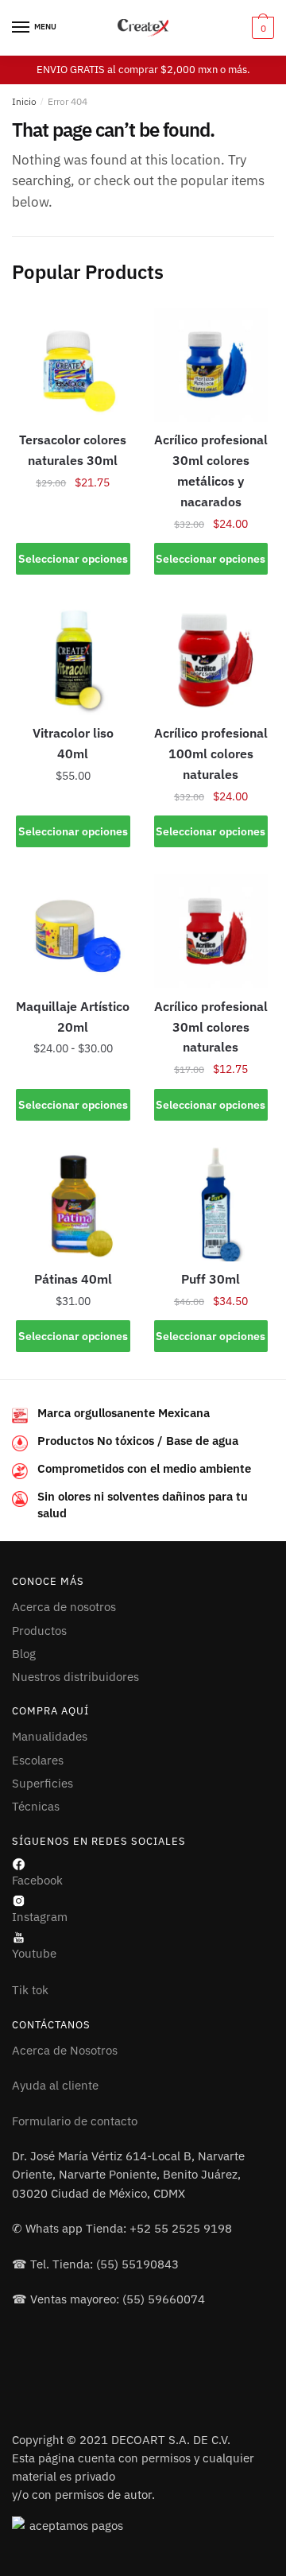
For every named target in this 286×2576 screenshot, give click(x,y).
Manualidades (50, 1736)
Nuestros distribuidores (75, 1677)
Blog (24, 1654)
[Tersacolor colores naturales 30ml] (73, 365)
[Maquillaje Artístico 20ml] (73, 932)
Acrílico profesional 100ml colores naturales (211, 753)
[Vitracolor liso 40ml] (73, 658)
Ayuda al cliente (55, 2085)
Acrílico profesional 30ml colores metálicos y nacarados (211, 471)
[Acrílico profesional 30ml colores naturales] (211, 932)
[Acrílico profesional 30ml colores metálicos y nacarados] (211, 365)
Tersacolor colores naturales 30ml (73, 450)
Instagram (40, 1917)
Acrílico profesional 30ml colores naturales (211, 1027)
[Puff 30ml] (211, 1204)
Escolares (38, 1760)
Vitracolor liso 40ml (73, 743)
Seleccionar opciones (73, 559)
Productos (39, 1631)
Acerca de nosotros (64, 1607)
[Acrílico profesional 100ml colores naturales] (211, 658)
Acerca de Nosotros (65, 2050)
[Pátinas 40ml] (73, 1204)
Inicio (24, 101)
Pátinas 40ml (73, 1279)
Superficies (43, 1783)
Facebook (37, 1880)
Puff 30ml (211, 1279)
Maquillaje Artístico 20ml (73, 1017)
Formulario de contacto (75, 2121)
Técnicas (36, 1806)
